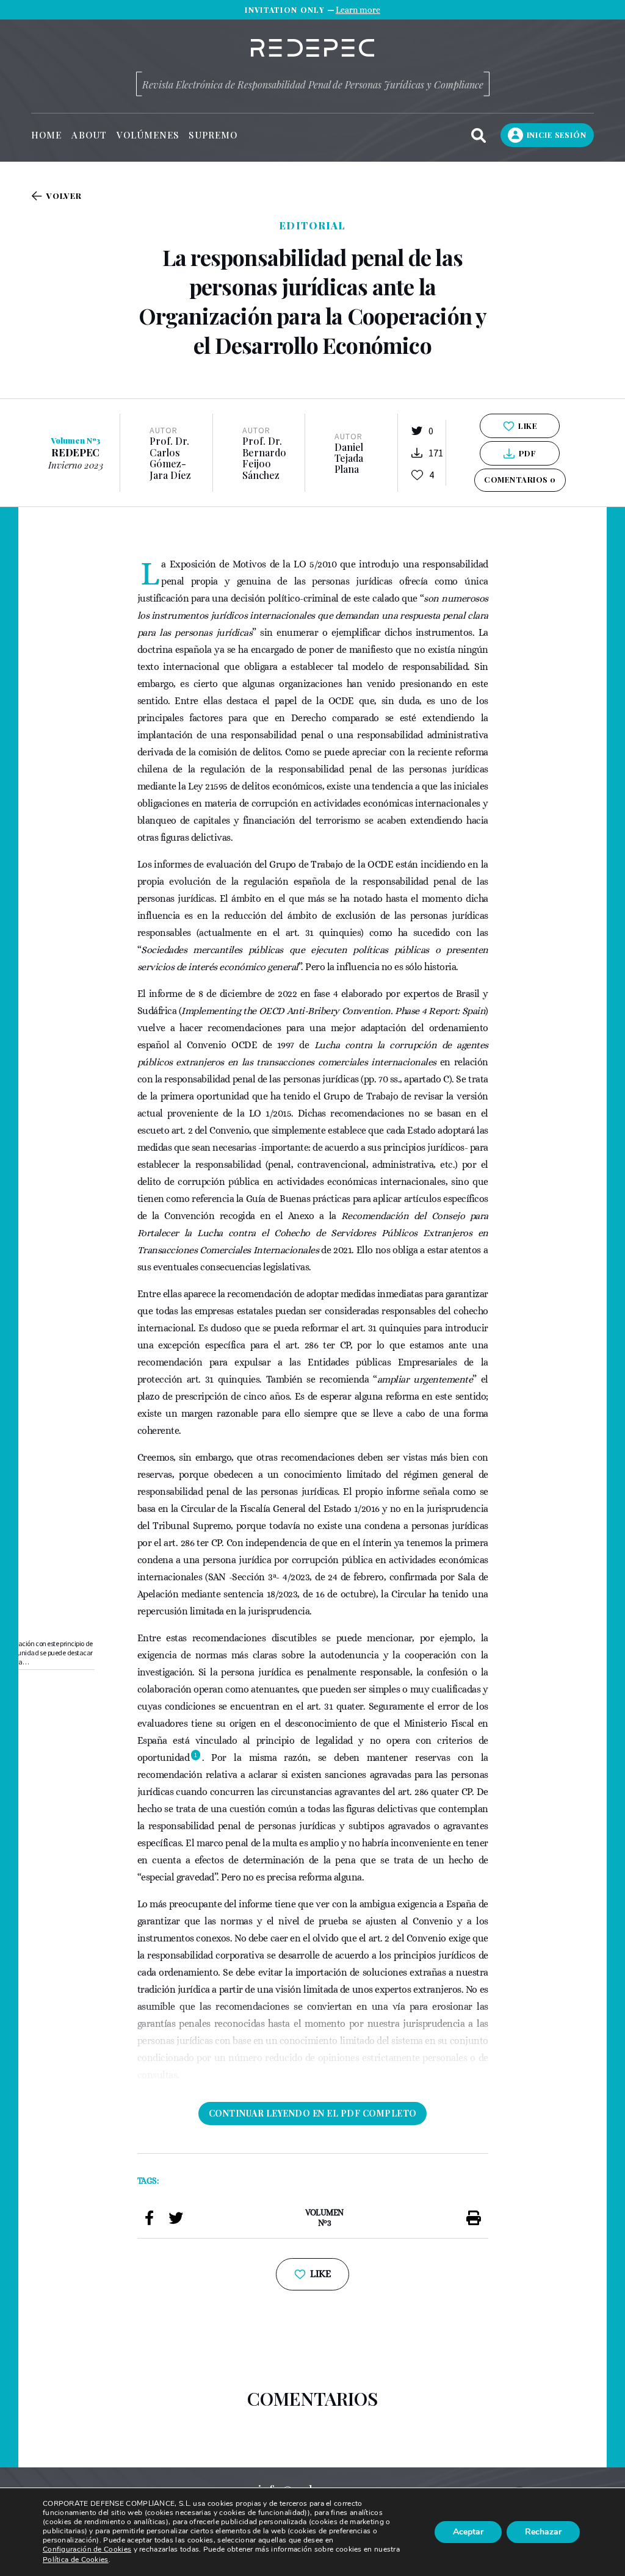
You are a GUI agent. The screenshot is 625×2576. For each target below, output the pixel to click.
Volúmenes (148, 135)
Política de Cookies (76, 2560)
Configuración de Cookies (87, 2549)
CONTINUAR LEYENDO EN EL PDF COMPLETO (313, 2113)
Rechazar (543, 2532)
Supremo (213, 135)
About (89, 135)
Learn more (358, 10)
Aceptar (468, 2532)
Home (46, 135)
